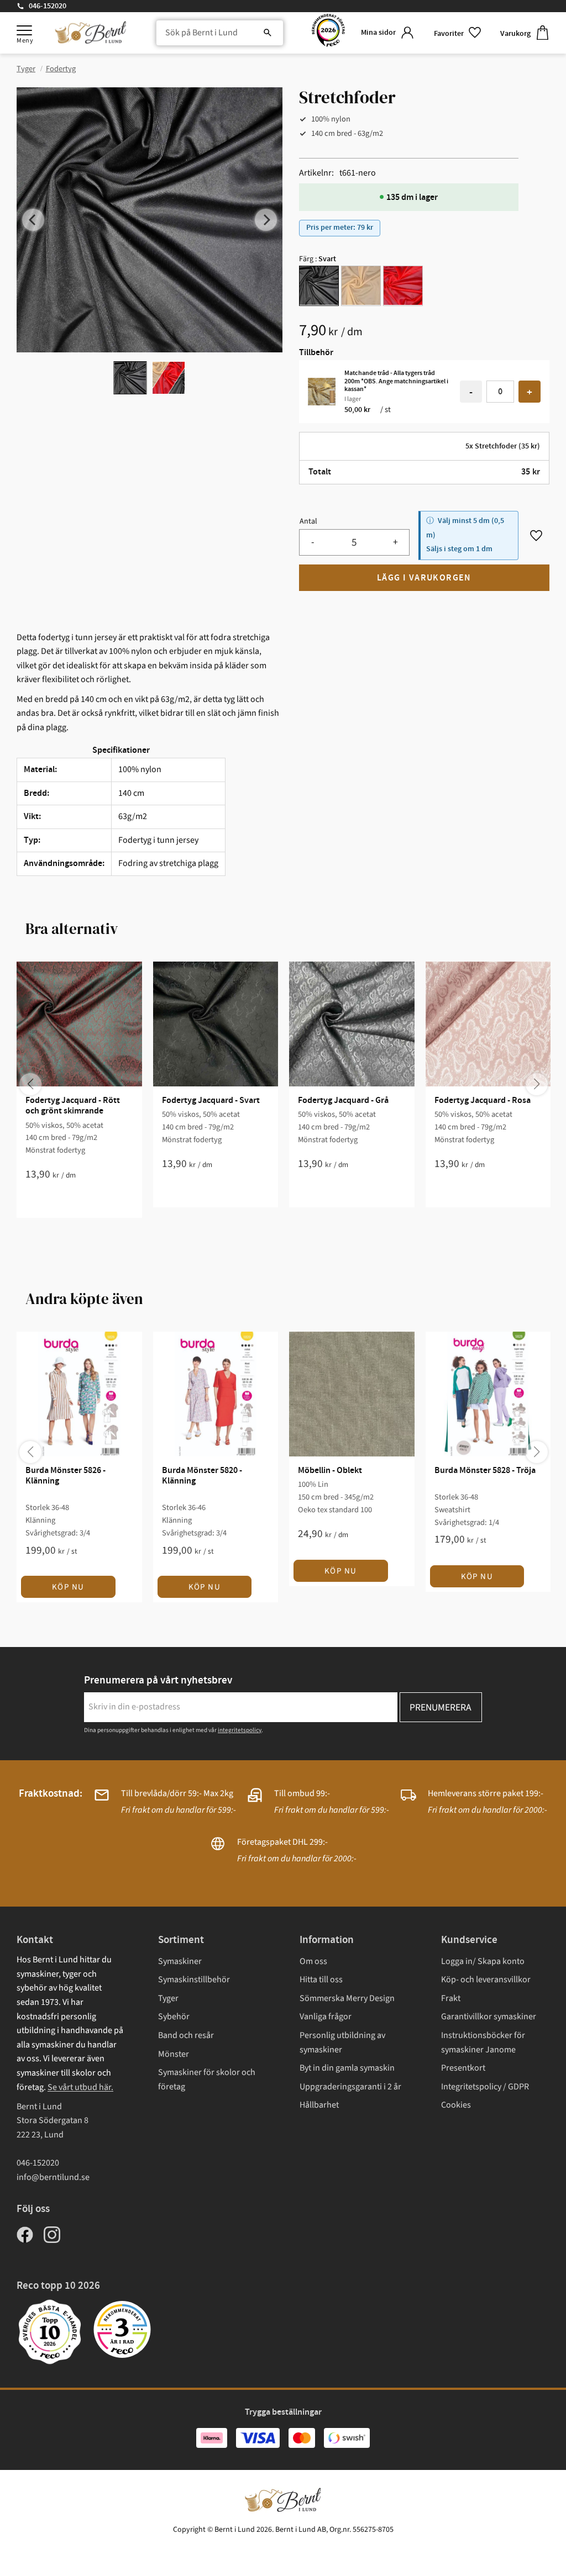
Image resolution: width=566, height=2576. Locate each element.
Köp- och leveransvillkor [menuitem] (486, 1979)
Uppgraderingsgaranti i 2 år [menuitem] (350, 2087)
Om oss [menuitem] (313, 1961)
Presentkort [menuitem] (463, 2068)
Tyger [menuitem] (168, 1998)
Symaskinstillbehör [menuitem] (194, 1979)
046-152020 (48, 6)
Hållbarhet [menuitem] (319, 2105)
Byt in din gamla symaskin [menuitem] (347, 2068)
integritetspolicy (240, 1730)
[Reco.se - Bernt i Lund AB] (328, 33)
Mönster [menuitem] (174, 2054)
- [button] (471, 392)
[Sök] (268, 33)
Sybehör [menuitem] (174, 2017)
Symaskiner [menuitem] (180, 1961)
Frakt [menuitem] (451, 1998)
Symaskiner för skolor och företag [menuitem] (207, 2079)
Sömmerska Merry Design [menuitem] (347, 1998)
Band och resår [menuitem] (186, 2035)
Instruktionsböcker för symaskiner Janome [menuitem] (483, 2042)
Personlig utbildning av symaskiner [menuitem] (342, 2042)
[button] (24, 30)
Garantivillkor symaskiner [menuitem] (489, 2017)
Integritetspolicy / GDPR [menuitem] (485, 2087)
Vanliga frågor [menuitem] (326, 2017)
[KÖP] (424, 578)
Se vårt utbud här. (80, 2087)
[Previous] (33, 220)
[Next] (266, 220)
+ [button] (530, 392)
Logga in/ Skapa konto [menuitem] (483, 1961)
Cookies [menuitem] (456, 2105)
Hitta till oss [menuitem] (321, 1979)
